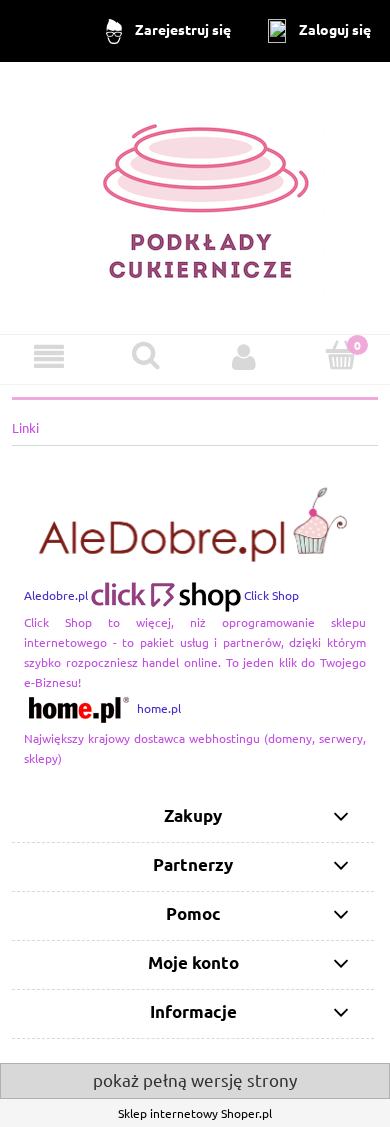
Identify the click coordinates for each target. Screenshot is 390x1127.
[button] (49, 356)
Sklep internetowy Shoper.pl (195, 1113)
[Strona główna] (195, 196)
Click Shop (271, 595)
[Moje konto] (244, 356)
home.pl (159, 708)
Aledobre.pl (56, 595)
